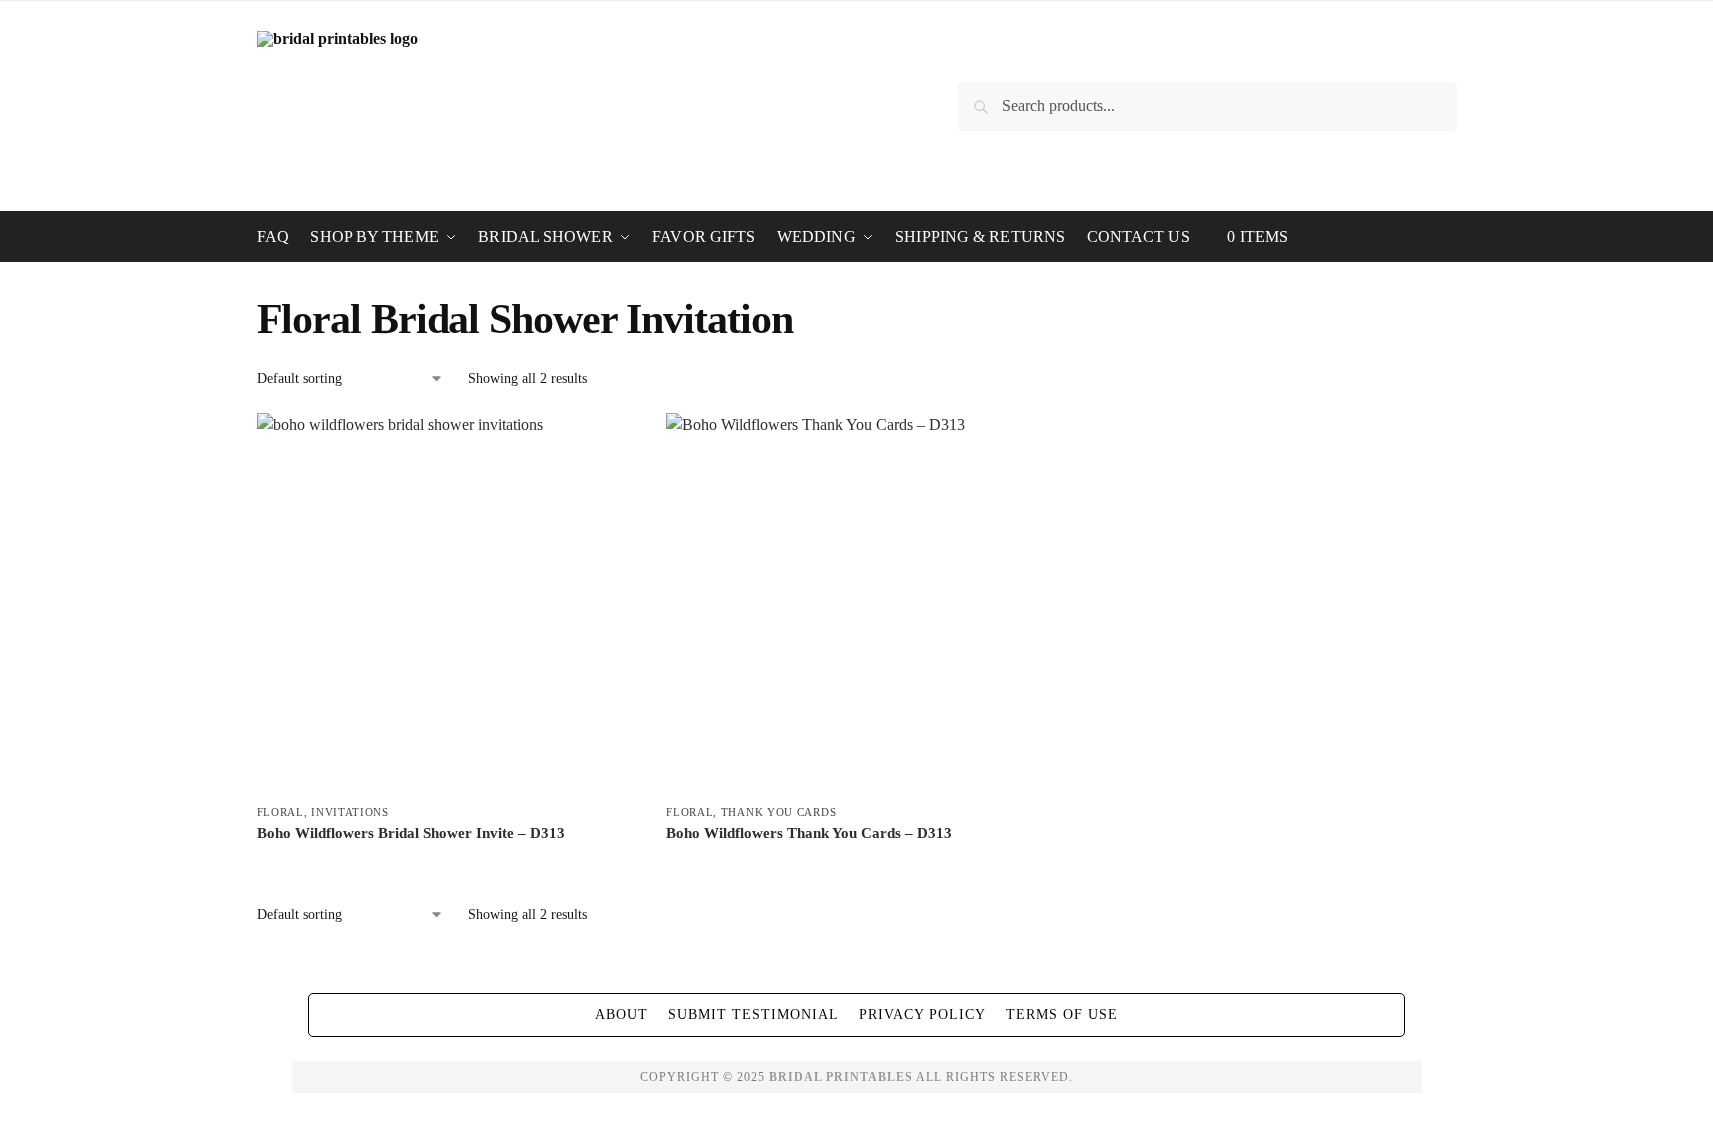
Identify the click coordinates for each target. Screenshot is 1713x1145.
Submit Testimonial (753, 1014)
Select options (446, 867)
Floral (280, 812)
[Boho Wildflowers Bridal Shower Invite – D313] (447, 603)
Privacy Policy (922, 1014)
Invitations (350, 812)
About (621, 1014)
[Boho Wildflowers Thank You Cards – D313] (856, 603)
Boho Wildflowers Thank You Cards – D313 (809, 833)
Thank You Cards (779, 812)
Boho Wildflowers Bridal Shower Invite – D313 (411, 833)
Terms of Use (1062, 1014)
